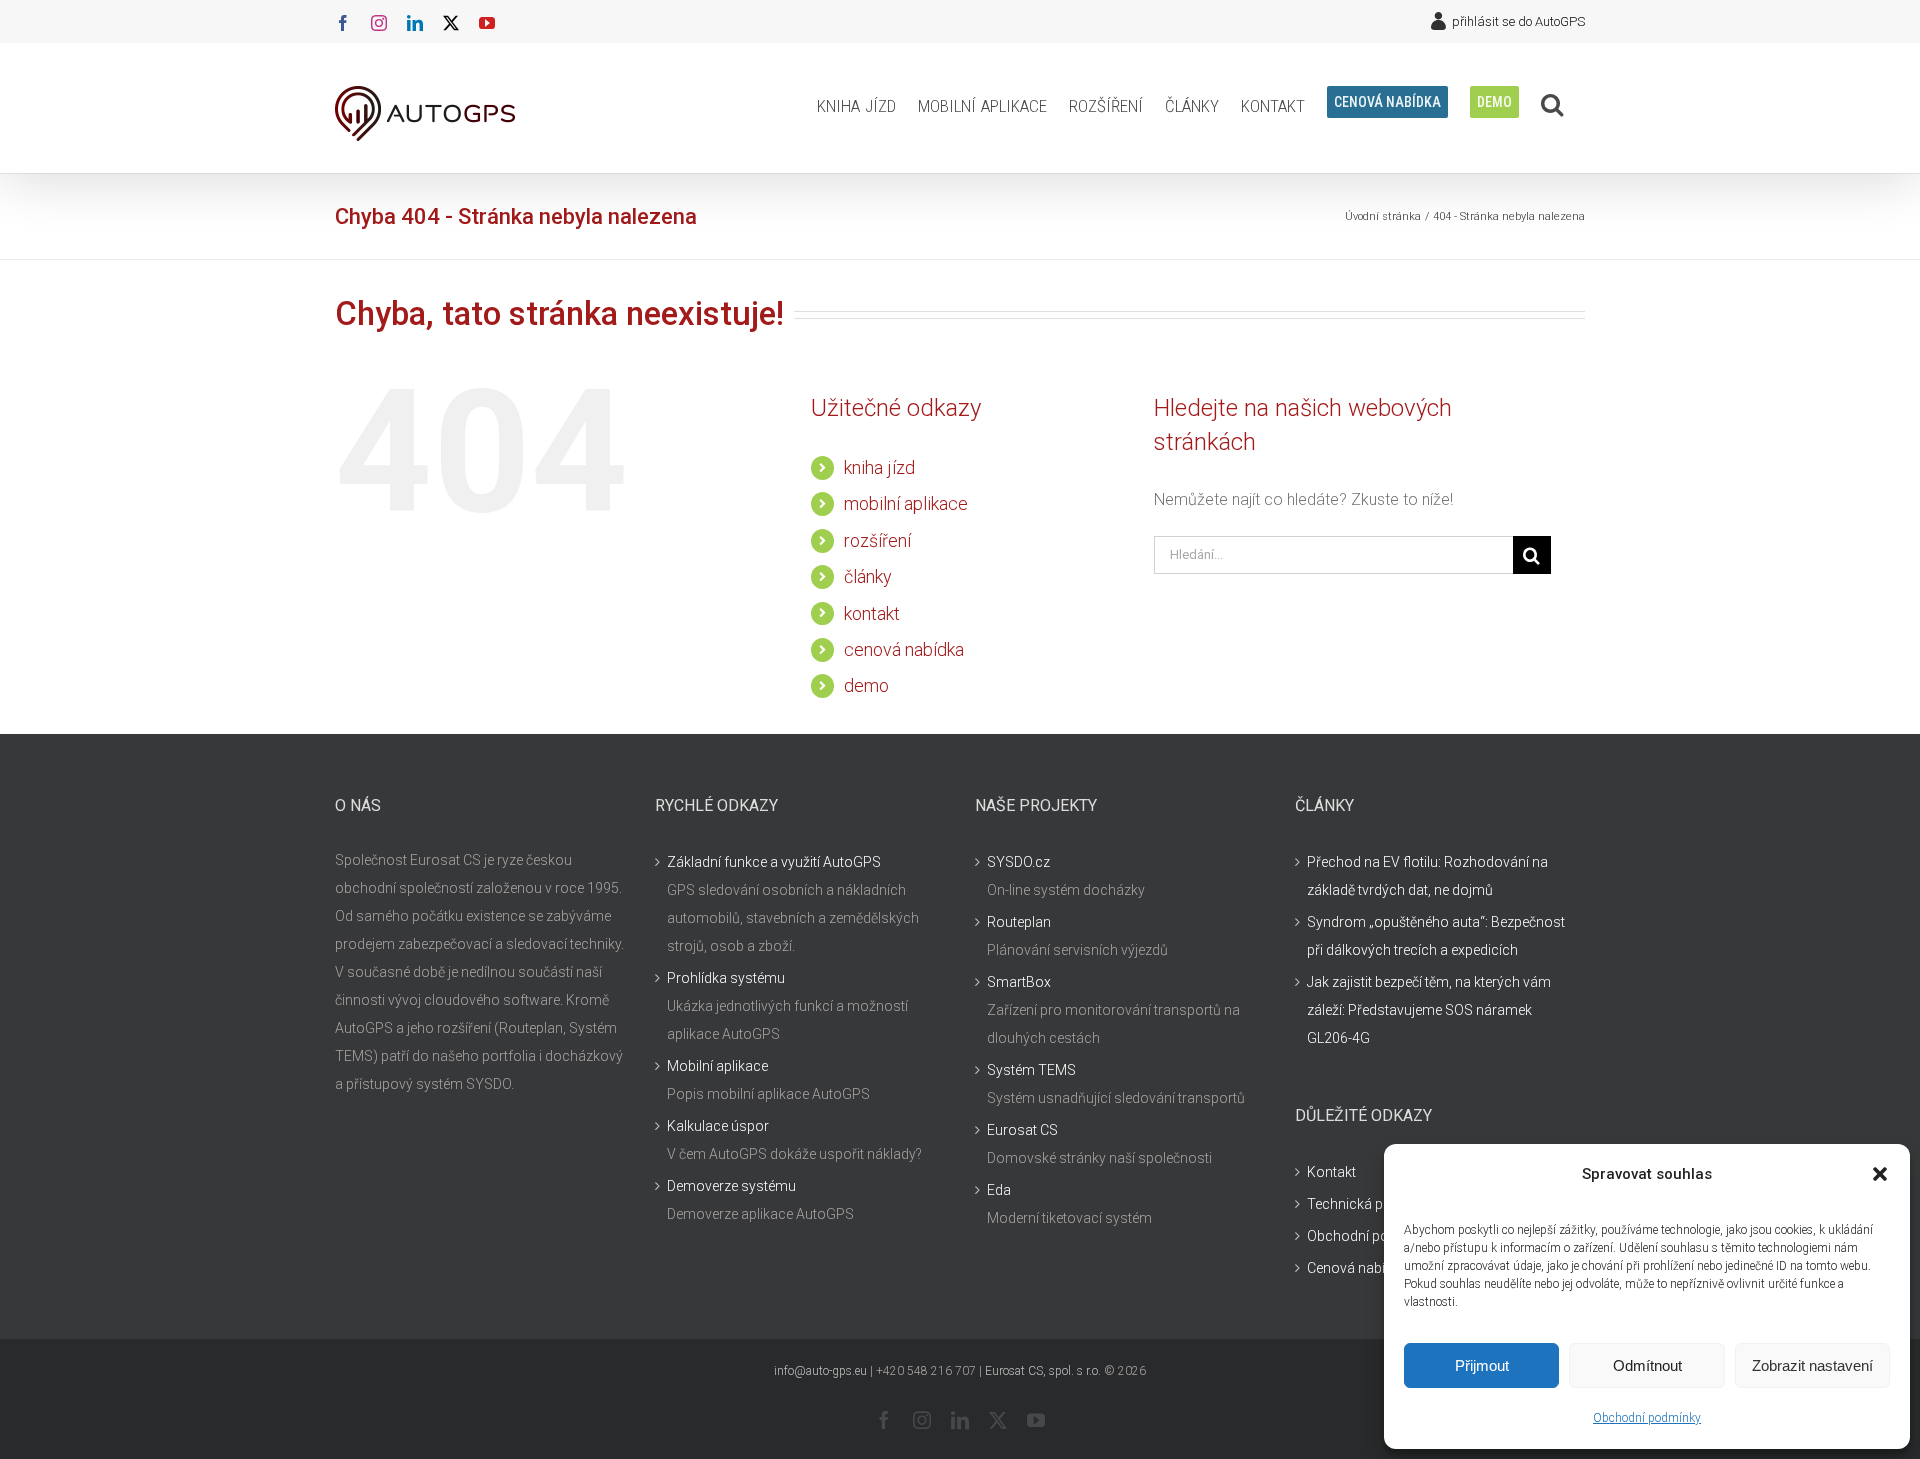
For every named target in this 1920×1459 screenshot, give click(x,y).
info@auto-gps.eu (820, 1371)
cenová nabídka (904, 649)
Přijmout (1482, 1365)
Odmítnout (1647, 1365)
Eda (999, 1190)
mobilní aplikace (906, 503)
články (868, 576)
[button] (1880, 1174)
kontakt (872, 613)
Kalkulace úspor (718, 1126)
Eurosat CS (1022, 1130)
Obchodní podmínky (1647, 1418)
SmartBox (1019, 982)
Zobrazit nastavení (1812, 1365)
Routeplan (1019, 922)
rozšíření (877, 540)
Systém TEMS (1031, 1070)
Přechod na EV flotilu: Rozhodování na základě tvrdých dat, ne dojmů (1427, 876)
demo (866, 685)
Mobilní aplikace (717, 1066)
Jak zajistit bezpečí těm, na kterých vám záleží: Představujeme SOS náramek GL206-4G (1429, 1010)
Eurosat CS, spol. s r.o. (1043, 1371)
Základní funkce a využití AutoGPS (774, 862)
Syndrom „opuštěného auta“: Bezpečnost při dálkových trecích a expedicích (1436, 936)
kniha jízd (879, 467)
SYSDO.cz (1018, 862)
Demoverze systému (731, 1186)
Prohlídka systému (726, 978)
